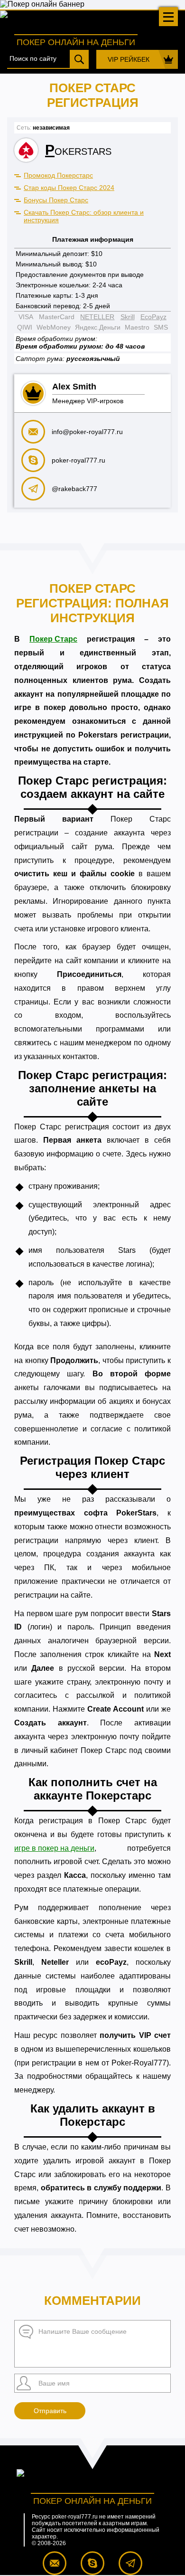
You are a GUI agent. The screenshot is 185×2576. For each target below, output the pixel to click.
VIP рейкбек (129, 59)
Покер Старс (53, 639)
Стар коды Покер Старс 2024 (69, 188)
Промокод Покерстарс (58, 175)
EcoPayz (153, 317)
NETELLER (97, 317)
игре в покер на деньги (54, 1848)
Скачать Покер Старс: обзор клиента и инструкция (84, 216)
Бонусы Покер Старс (56, 200)
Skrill (128, 317)
